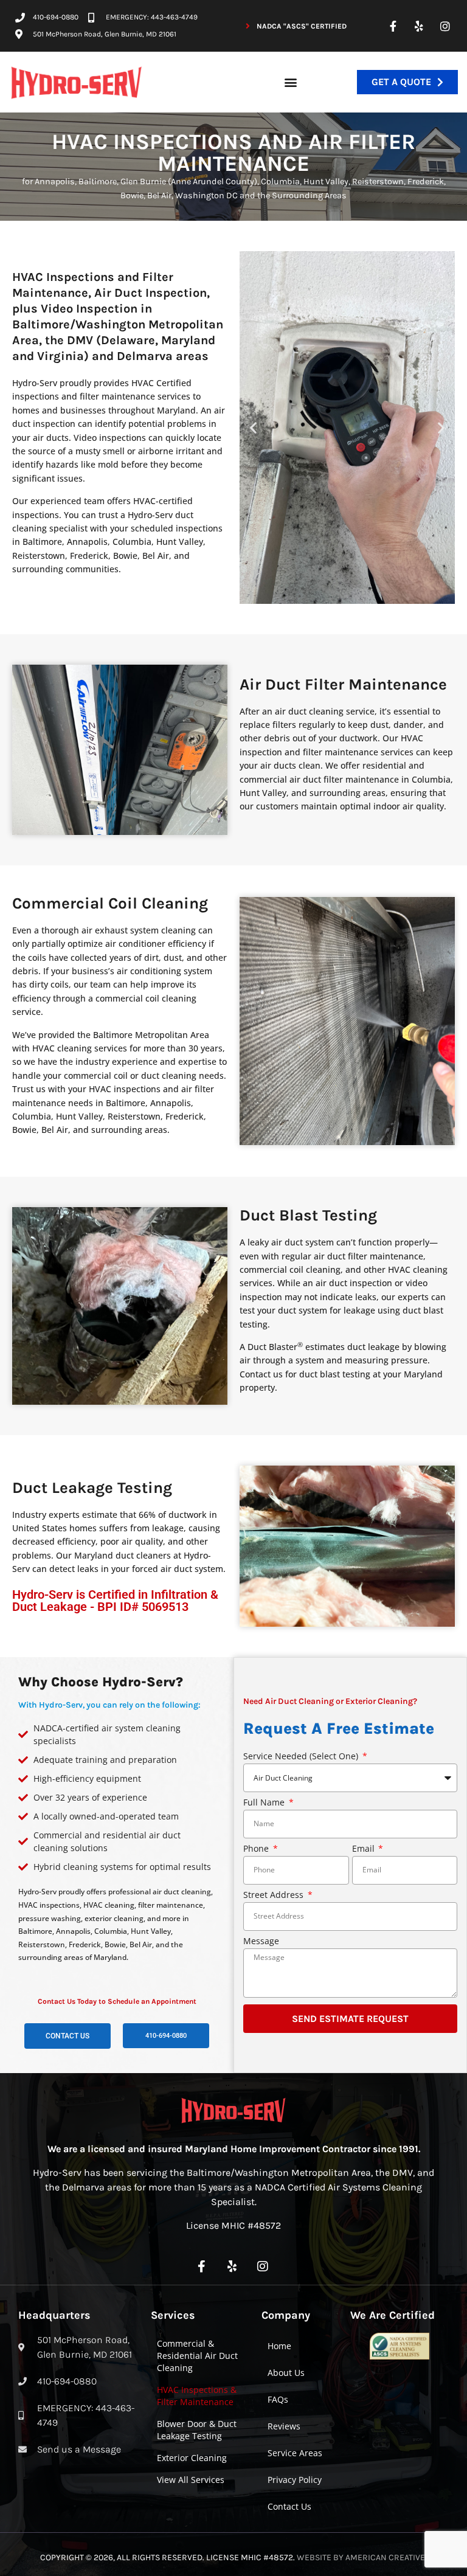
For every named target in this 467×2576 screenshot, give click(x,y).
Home (279, 2346)
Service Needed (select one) (302, 1757)
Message (261, 1942)
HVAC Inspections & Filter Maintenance (197, 2396)
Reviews (284, 2426)
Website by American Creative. (362, 2557)
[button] (291, 82)
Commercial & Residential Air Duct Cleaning (197, 2356)
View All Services (191, 2480)
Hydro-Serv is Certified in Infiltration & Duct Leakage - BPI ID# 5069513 (115, 1601)
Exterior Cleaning (192, 2458)
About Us (286, 2373)
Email (365, 1849)
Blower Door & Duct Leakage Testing (197, 2430)
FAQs (278, 2399)
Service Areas (295, 2453)
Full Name (265, 1803)
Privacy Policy (295, 2480)
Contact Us (289, 2506)
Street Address (275, 1896)
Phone (257, 1849)
